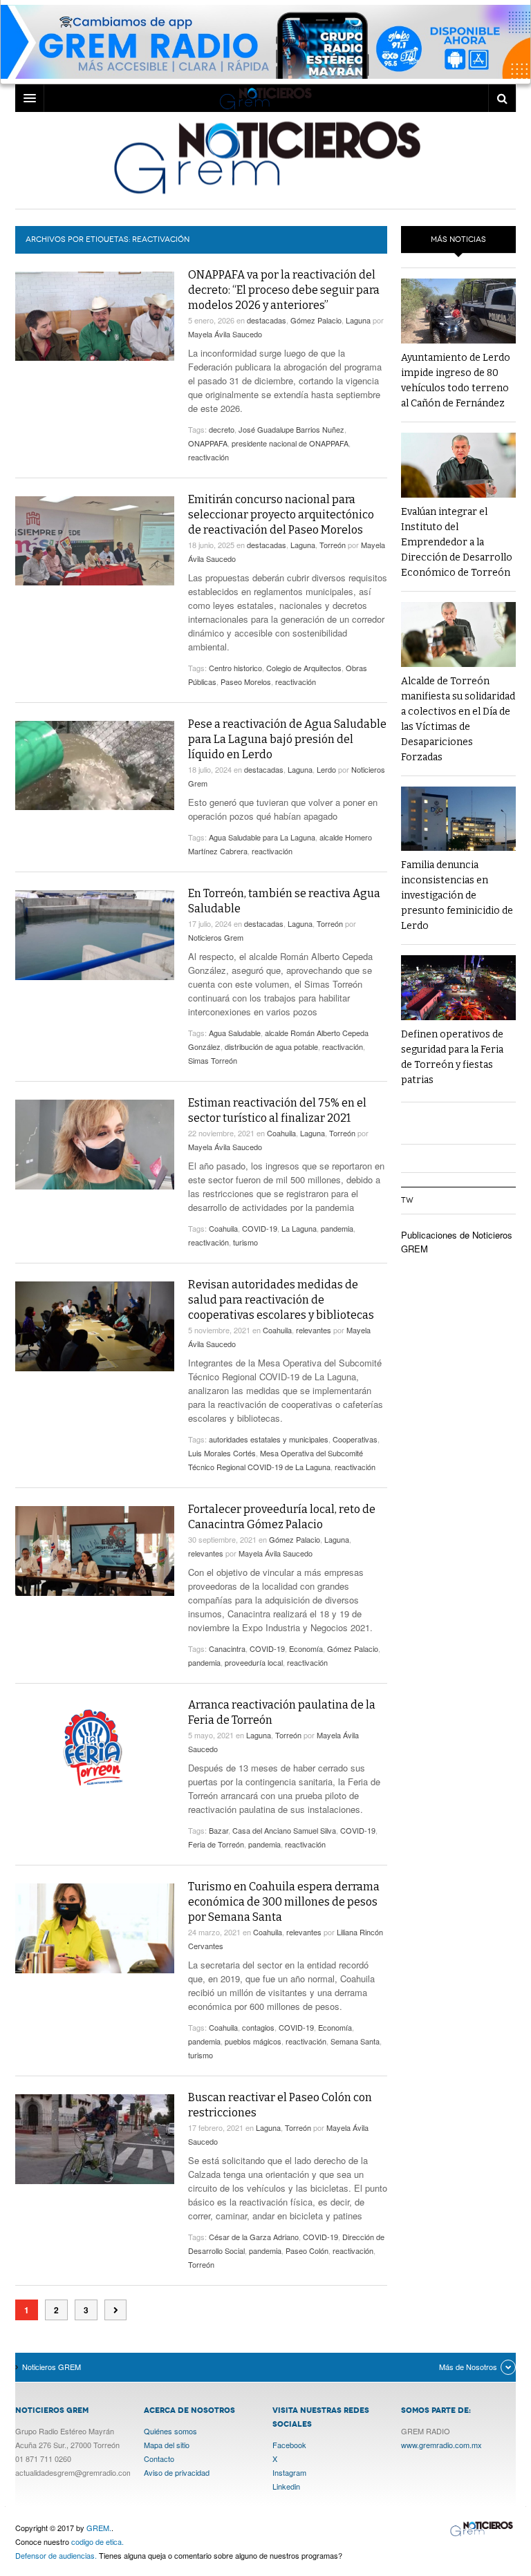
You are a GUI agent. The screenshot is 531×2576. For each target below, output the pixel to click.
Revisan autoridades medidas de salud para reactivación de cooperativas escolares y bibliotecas (281, 1300)
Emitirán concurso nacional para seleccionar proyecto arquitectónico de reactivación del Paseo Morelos (281, 515)
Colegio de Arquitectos (304, 668)
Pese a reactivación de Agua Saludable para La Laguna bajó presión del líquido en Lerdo (287, 739)
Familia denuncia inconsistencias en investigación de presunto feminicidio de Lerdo (457, 895)
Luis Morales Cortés (222, 1453)
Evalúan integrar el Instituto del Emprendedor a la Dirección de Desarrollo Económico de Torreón (457, 542)
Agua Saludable (235, 1033)
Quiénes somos (170, 2431)
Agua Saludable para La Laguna (262, 837)
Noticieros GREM (265, 157)
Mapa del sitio (167, 2445)
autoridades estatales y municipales (269, 1439)
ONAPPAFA (208, 443)
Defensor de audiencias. (56, 2555)
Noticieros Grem (216, 937)
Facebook (289, 2445)
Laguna (358, 320)
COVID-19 (260, 1228)
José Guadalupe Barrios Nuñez (291, 429)
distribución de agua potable (271, 1046)
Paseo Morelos (246, 681)
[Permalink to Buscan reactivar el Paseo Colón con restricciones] (95, 2139)
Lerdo (326, 769)
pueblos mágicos (253, 2041)
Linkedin (286, 2486)
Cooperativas (355, 1439)
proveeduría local (254, 1662)
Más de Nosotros (468, 2367)
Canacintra (227, 1648)
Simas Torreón (213, 1060)
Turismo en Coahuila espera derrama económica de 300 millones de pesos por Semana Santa (284, 1902)
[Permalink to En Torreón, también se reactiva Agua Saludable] (95, 935)
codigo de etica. (97, 2541)
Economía (306, 1648)
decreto (222, 429)
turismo (245, 1242)
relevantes (314, 1330)
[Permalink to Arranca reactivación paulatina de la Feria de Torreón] (95, 1747)
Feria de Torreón (216, 1844)
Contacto (159, 2459)
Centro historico (235, 668)
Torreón (333, 545)
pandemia (337, 1228)
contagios (258, 2027)
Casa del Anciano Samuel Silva (284, 1830)
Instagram (289, 2472)
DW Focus (265, 98)
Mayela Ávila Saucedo (225, 334)
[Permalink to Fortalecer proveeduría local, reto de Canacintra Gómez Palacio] (95, 1551)
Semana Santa (355, 2041)
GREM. (99, 2528)
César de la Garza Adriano (254, 2237)
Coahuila (281, 1133)
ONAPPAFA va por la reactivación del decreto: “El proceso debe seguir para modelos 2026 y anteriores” (284, 290)
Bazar (218, 1830)
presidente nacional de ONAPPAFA (290, 443)
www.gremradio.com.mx (441, 2445)
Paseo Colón (307, 2250)
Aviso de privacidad (177, 2472)
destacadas (267, 320)
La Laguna (299, 1228)
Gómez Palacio (316, 320)
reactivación (208, 457)
